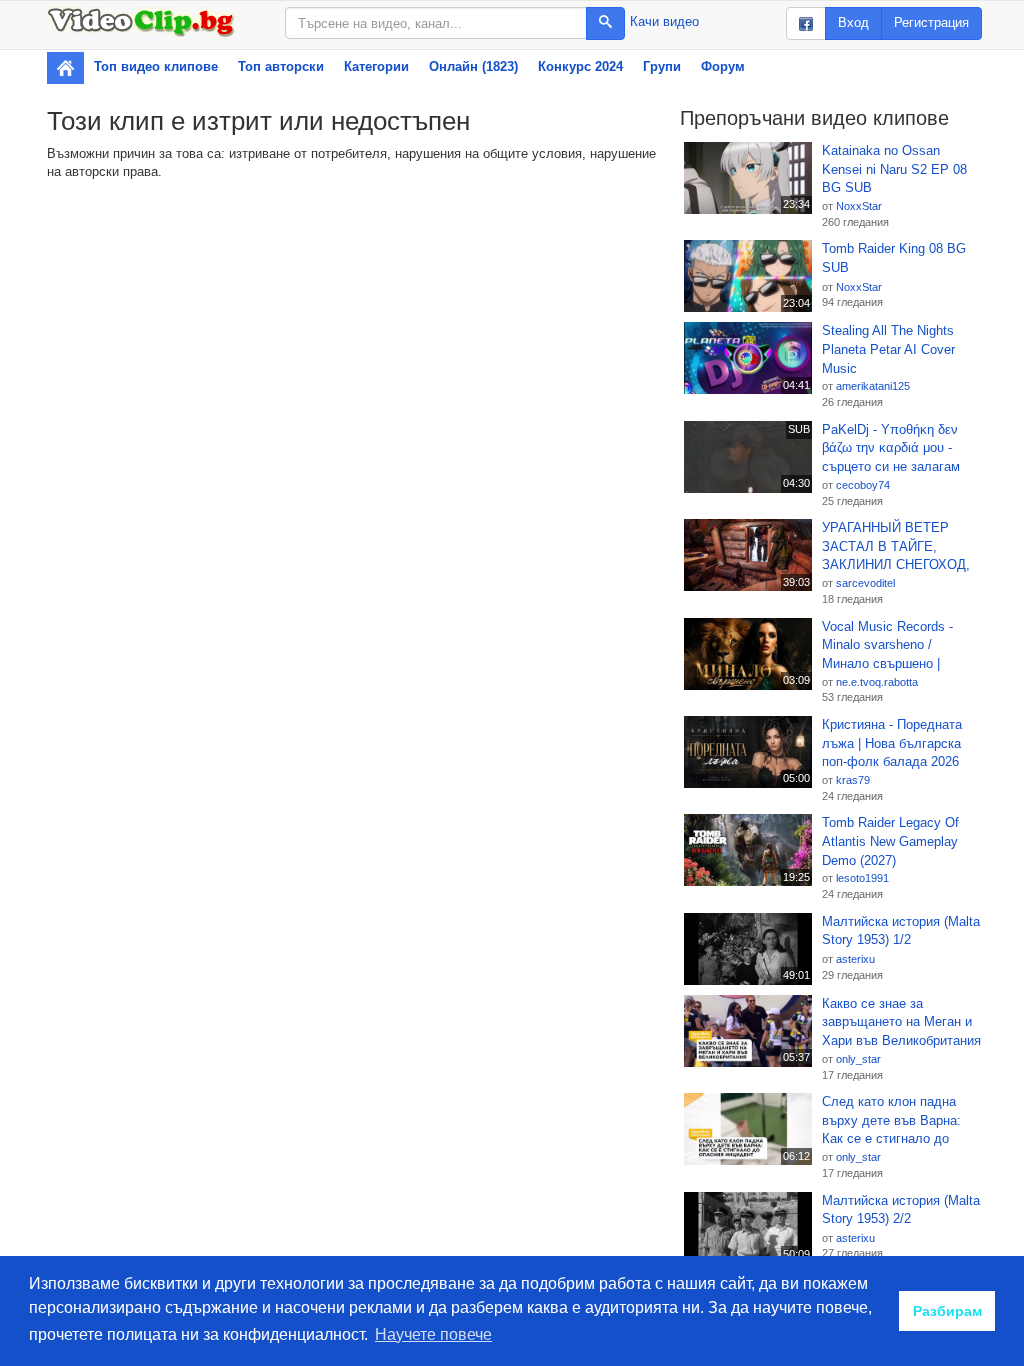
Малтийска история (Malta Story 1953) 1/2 (901, 931)
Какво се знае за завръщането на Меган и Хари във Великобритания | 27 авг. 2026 (901, 1023)
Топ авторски (281, 66)
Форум (723, 66)
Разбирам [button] (947, 1311)
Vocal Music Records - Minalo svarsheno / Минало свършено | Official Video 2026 (887, 646)
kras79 (853, 780)
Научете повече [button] (433, 1334)
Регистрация (931, 22)
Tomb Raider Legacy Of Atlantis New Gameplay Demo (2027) (890, 841)
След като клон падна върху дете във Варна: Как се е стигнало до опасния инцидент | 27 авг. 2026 (901, 1121)
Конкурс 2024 (580, 66)
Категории (376, 66)
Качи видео (664, 21)
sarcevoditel (865, 583)
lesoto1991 (862, 878)
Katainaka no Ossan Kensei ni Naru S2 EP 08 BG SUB (894, 169)
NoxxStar (859, 206)
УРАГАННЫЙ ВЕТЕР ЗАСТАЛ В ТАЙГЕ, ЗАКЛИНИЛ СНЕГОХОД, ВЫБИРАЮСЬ (896, 547)
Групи (662, 66)
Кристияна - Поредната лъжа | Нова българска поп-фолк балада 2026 (892, 743)
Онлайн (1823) (473, 66)
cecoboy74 (863, 485)
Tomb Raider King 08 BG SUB (894, 258)
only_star (858, 1059)
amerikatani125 (873, 386)
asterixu (855, 959)
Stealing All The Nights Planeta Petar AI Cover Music (888, 349)
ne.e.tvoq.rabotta (877, 682)
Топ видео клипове (156, 66)
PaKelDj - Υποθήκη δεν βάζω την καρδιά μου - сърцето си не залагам (891, 448)
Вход (853, 22)
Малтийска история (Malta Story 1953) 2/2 (901, 1210)
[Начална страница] (65, 68)
